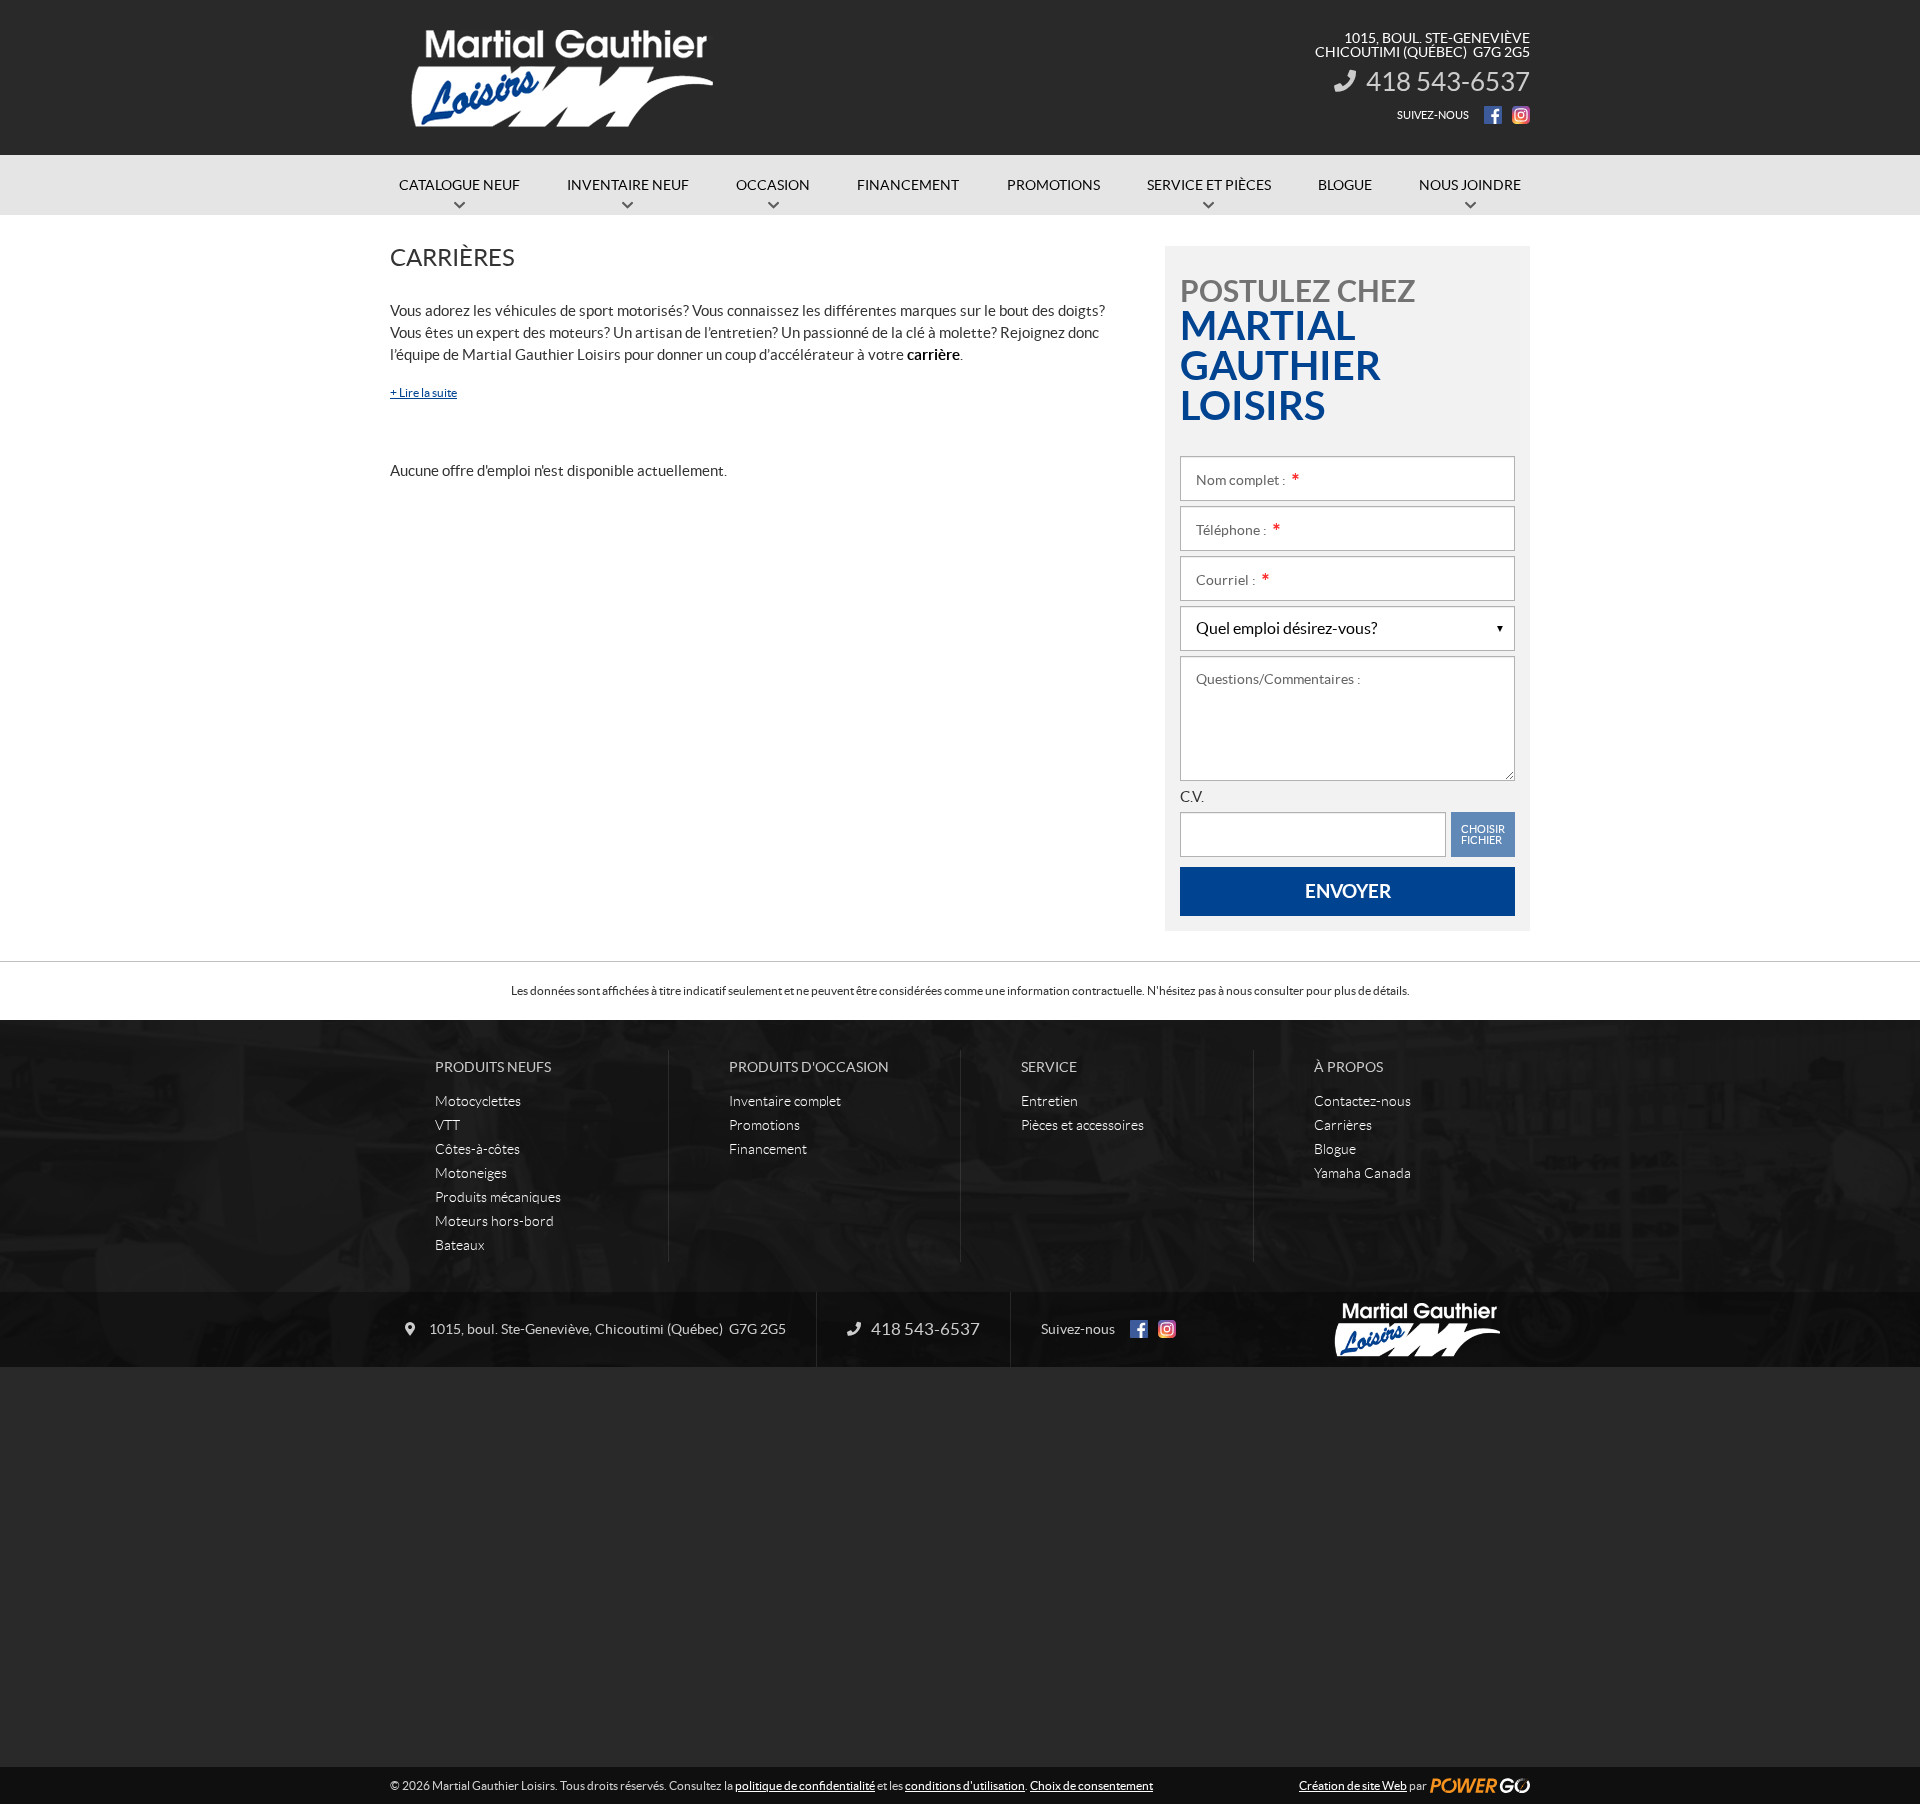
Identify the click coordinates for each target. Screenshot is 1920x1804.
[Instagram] (1521, 115)
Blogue (1335, 1149)
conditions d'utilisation (965, 1785)
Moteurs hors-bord (494, 1221)
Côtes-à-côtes (477, 1149)
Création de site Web (1353, 1785)
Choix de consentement (1091, 1785)
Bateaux (459, 1245)
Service (1049, 1067)
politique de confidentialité (805, 1785)
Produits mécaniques (498, 1197)
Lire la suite (423, 392)
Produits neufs (493, 1067)
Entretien (1049, 1101)
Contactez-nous (1362, 1101)
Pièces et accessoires (1082, 1125)
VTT (447, 1125)
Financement (768, 1149)
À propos (1348, 1067)
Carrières (1343, 1125)
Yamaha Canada (1362, 1173)
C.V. (1192, 796)
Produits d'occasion (809, 1067)
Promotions (764, 1125)
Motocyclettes (478, 1101)
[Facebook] (1493, 115)
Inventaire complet (785, 1101)
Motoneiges (471, 1173)
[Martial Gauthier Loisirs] (565, 78)
